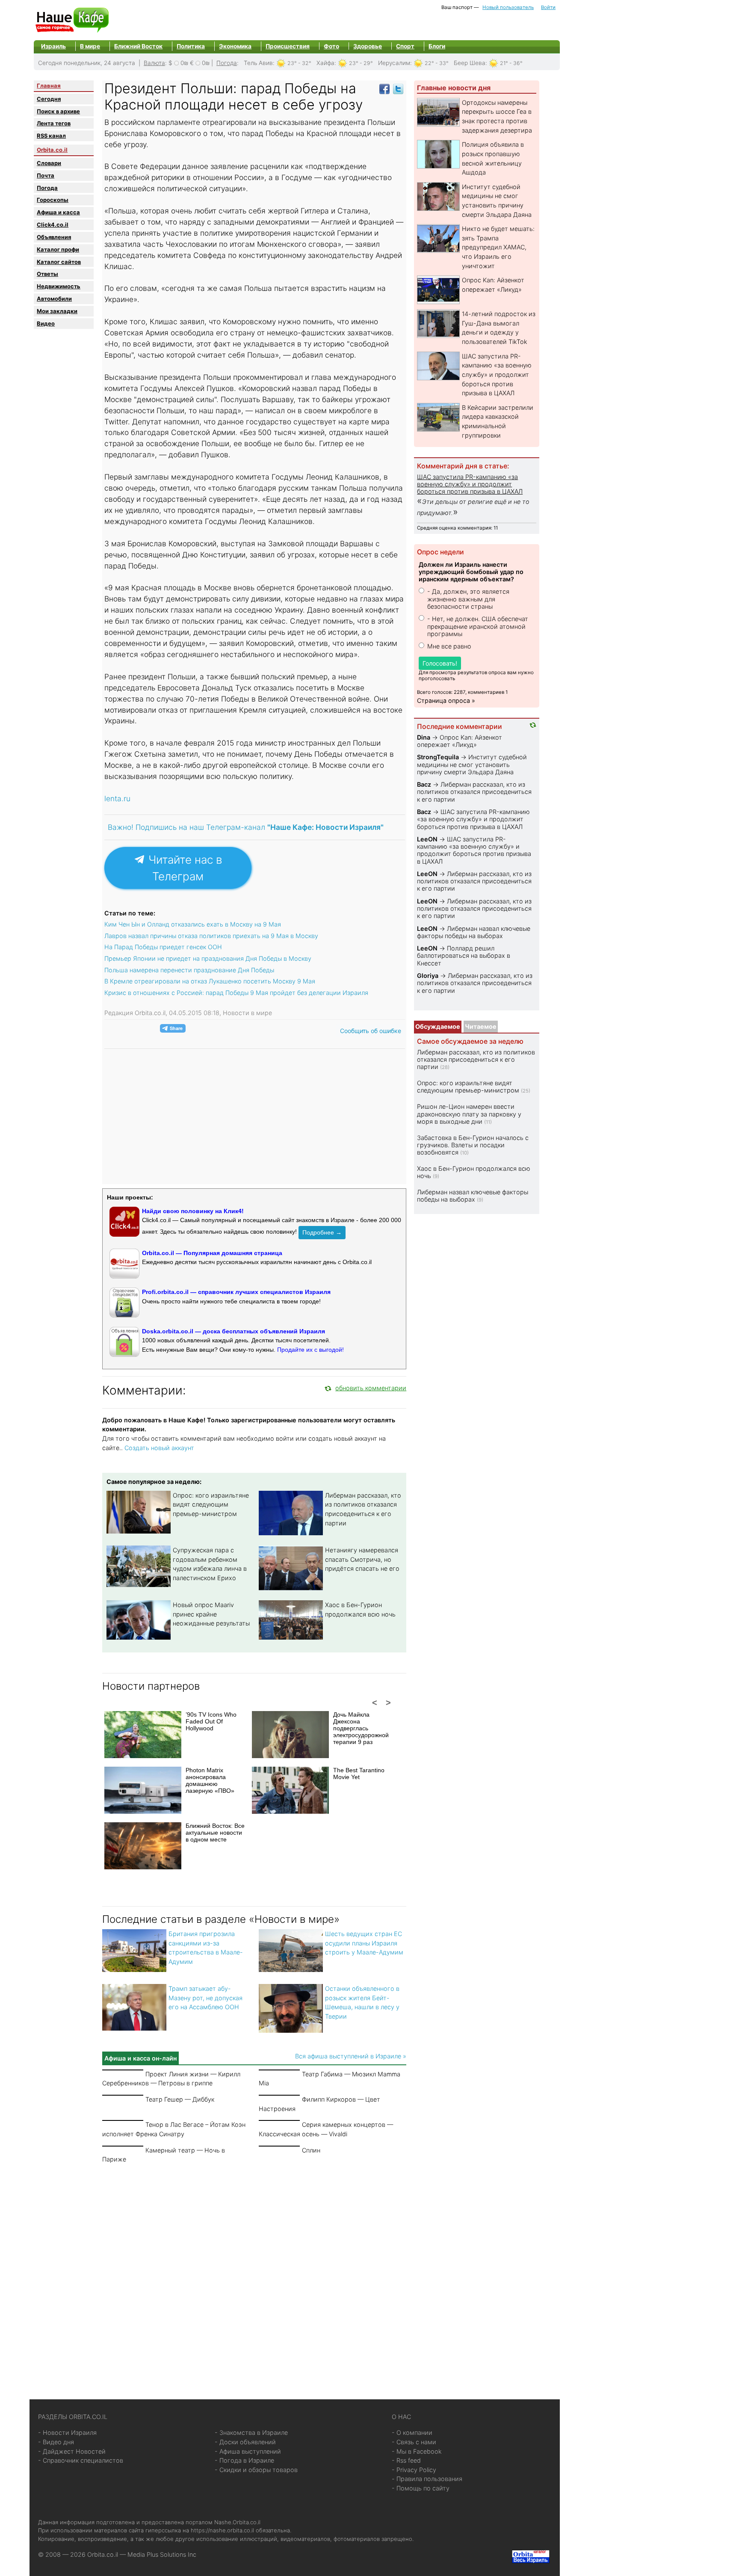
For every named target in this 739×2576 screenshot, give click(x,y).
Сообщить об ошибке (371, 1031)
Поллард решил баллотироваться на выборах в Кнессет (464, 956)
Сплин (311, 2150)
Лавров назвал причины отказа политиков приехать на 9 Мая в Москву (211, 936)
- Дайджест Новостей (72, 2451)
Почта (46, 175)
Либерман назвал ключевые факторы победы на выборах (474, 932)
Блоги (437, 46)
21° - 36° (511, 63)
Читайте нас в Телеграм (184, 868)
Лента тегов (54, 123)
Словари (49, 163)
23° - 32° (299, 63)
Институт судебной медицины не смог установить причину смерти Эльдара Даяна (472, 764)
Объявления (54, 237)
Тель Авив (258, 63)
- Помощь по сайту (421, 2488)
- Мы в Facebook (417, 2451)
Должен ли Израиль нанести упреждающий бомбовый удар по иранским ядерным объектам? (471, 572)
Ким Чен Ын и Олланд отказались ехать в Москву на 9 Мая (193, 924)
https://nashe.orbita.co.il (222, 2530)
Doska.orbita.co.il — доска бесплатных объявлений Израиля (234, 1331)
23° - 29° (361, 63)
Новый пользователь (508, 7)
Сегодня (49, 99)
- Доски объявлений (245, 2442)
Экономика (235, 46)
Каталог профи (58, 249)
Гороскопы (53, 200)
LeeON (427, 839)
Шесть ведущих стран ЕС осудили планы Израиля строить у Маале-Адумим (364, 1943)
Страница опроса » (446, 700)
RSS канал (51, 136)
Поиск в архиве (58, 111)
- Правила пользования (427, 2479)
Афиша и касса (58, 212)
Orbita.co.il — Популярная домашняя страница (212, 1253)
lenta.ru (117, 798)
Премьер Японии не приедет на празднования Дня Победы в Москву (208, 958)
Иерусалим (394, 63)
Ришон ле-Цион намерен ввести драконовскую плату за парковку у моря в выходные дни (469, 1114)
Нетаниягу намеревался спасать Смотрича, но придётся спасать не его (362, 1559)
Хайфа (325, 63)
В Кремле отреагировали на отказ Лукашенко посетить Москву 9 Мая (210, 981)
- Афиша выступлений (248, 2451)
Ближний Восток (138, 46)
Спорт (405, 46)
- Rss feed (406, 2460)
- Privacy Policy (414, 2470)
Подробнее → (322, 1232)
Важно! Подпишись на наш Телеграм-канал (246, 827)
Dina (424, 737)
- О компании (412, 2432)
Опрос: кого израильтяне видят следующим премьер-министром (211, 1504)
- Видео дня (56, 2442)
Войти (548, 7)
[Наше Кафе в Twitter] (398, 88)
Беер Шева (470, 63)
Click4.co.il (53, 225)
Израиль (53, 46)
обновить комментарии (371, 1388)
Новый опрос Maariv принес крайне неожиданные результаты (211, 1614)
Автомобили (54, 299)
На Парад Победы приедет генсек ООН (163, 947)
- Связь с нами (414, 2442)
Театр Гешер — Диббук (180, 2099)
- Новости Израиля (67, 2432)
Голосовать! (440, 663)
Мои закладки (57, 311)
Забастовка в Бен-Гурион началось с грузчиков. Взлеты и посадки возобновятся (473, 1145)
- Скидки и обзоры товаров (256, 2470)
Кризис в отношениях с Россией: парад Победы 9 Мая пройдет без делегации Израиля (236, 993)
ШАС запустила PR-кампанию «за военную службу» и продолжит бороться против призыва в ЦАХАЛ (497, 375)
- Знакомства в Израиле (251, 2432)
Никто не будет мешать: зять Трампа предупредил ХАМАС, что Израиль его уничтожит (498, 247)
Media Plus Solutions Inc (162, 2554)
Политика (191, 46)
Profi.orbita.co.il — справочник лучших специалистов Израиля (236, 1292)
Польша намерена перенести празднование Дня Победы (189, 970)
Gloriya (429, 976)
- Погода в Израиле (244, 2460)
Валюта (154, 63)
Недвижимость (59, 286)
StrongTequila (438, 757)
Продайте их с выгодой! (310, 1350)
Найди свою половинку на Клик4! (193, 1211)
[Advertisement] (254, 2271)
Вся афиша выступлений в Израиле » (351, 2056)
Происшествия (288, 46)
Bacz (424, 784)
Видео (46, 323)
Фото (331, 46)
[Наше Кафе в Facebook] (384, 88)
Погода (227, 63)
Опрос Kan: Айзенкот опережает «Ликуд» (460, 741)
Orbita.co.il (52, 150)
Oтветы (47, 274)
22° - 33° (437, 63)
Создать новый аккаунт (159, 1448)
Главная (49, 86)
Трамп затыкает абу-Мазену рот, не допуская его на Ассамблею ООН (205, 1998)
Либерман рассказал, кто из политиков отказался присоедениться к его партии (474, 792)
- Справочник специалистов (81, 2460)
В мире (90, 46)
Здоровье (368, 46)
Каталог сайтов (59, 262)
